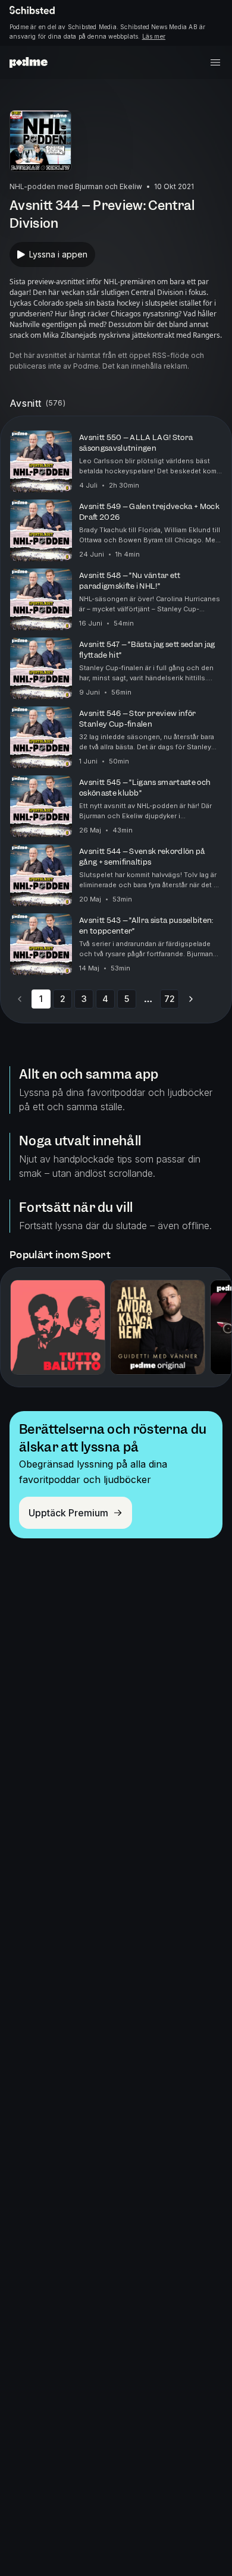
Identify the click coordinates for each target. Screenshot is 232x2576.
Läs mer (154, 36)
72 (170, 999)
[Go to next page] (191, 999)
